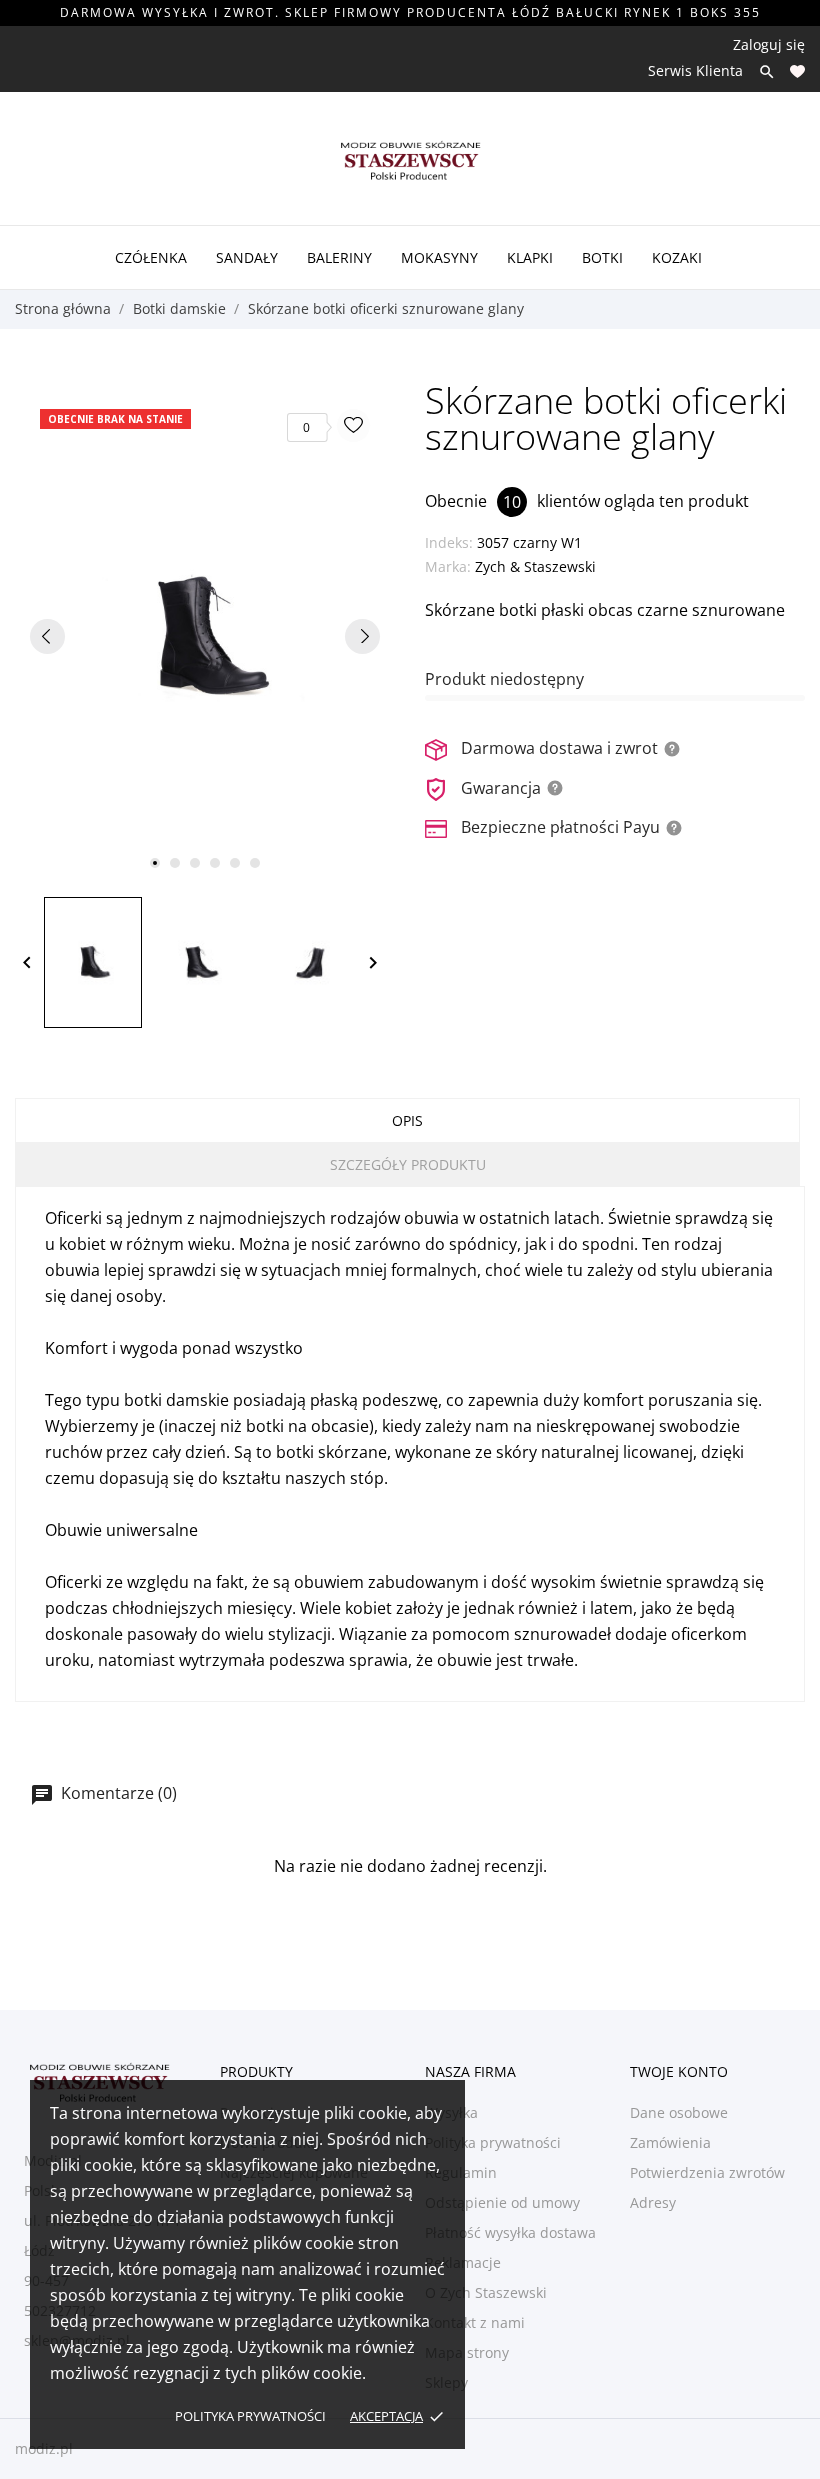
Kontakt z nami (475, 2322)
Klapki (530, 257)
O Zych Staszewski (486, 2292)
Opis (407, 1120)
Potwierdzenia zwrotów (707, 2172)
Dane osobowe (679, 2112)
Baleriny (339, 257)
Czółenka (151, 257)
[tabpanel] (205, 635)
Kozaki (677, 257)
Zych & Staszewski (535, 566)
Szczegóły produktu (408, 1164)
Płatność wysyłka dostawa (510, 2232)
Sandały (247, 257)
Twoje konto (679, 2071)
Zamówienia (670, 2142)
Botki (602, 257)
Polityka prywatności (250, 2416)
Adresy (653, 2202)
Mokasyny (439, 257)
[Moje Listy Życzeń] (797, 71)
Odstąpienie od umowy (502, 2202)
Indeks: (449, 542)
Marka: (448, 566)
